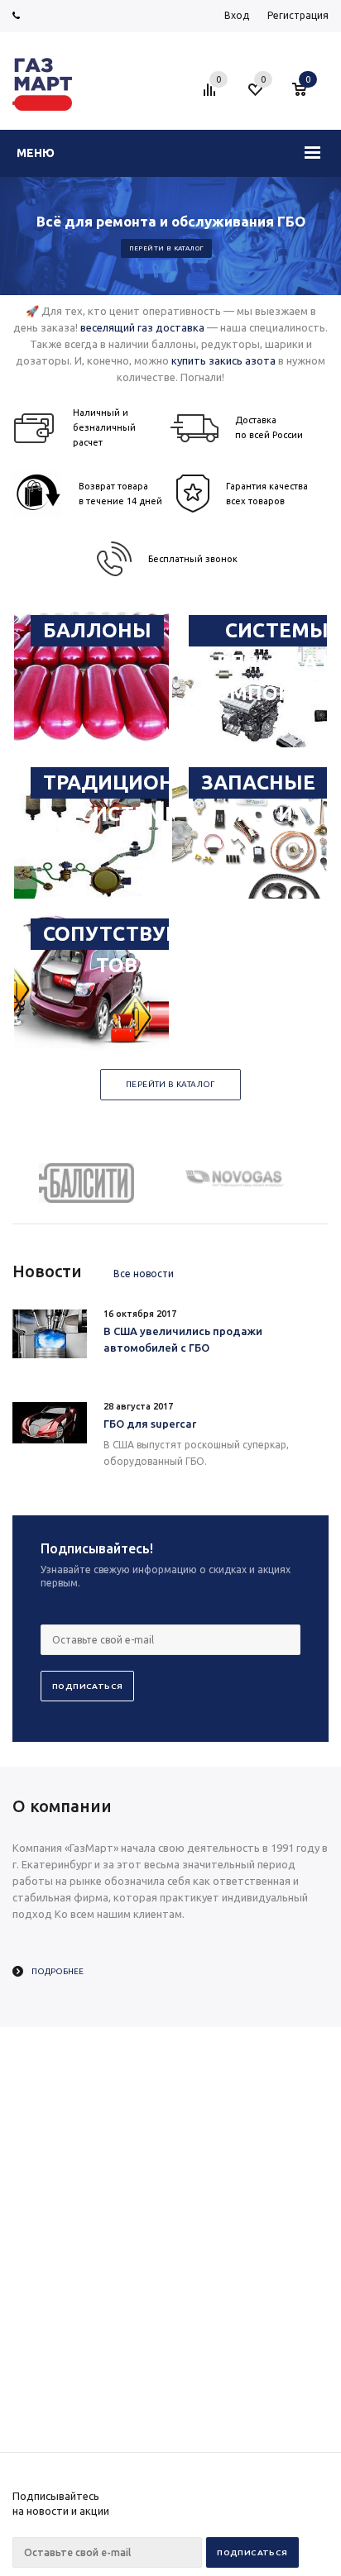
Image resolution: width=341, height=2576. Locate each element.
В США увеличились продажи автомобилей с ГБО (183, 1339)
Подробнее (58, 1971)
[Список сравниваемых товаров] (212, 96)
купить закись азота (223, 360)
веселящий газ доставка (142, 327)
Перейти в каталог (167, 248)
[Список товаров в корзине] (307, 96)
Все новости (144, 1274)
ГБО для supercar (150, 1424)
